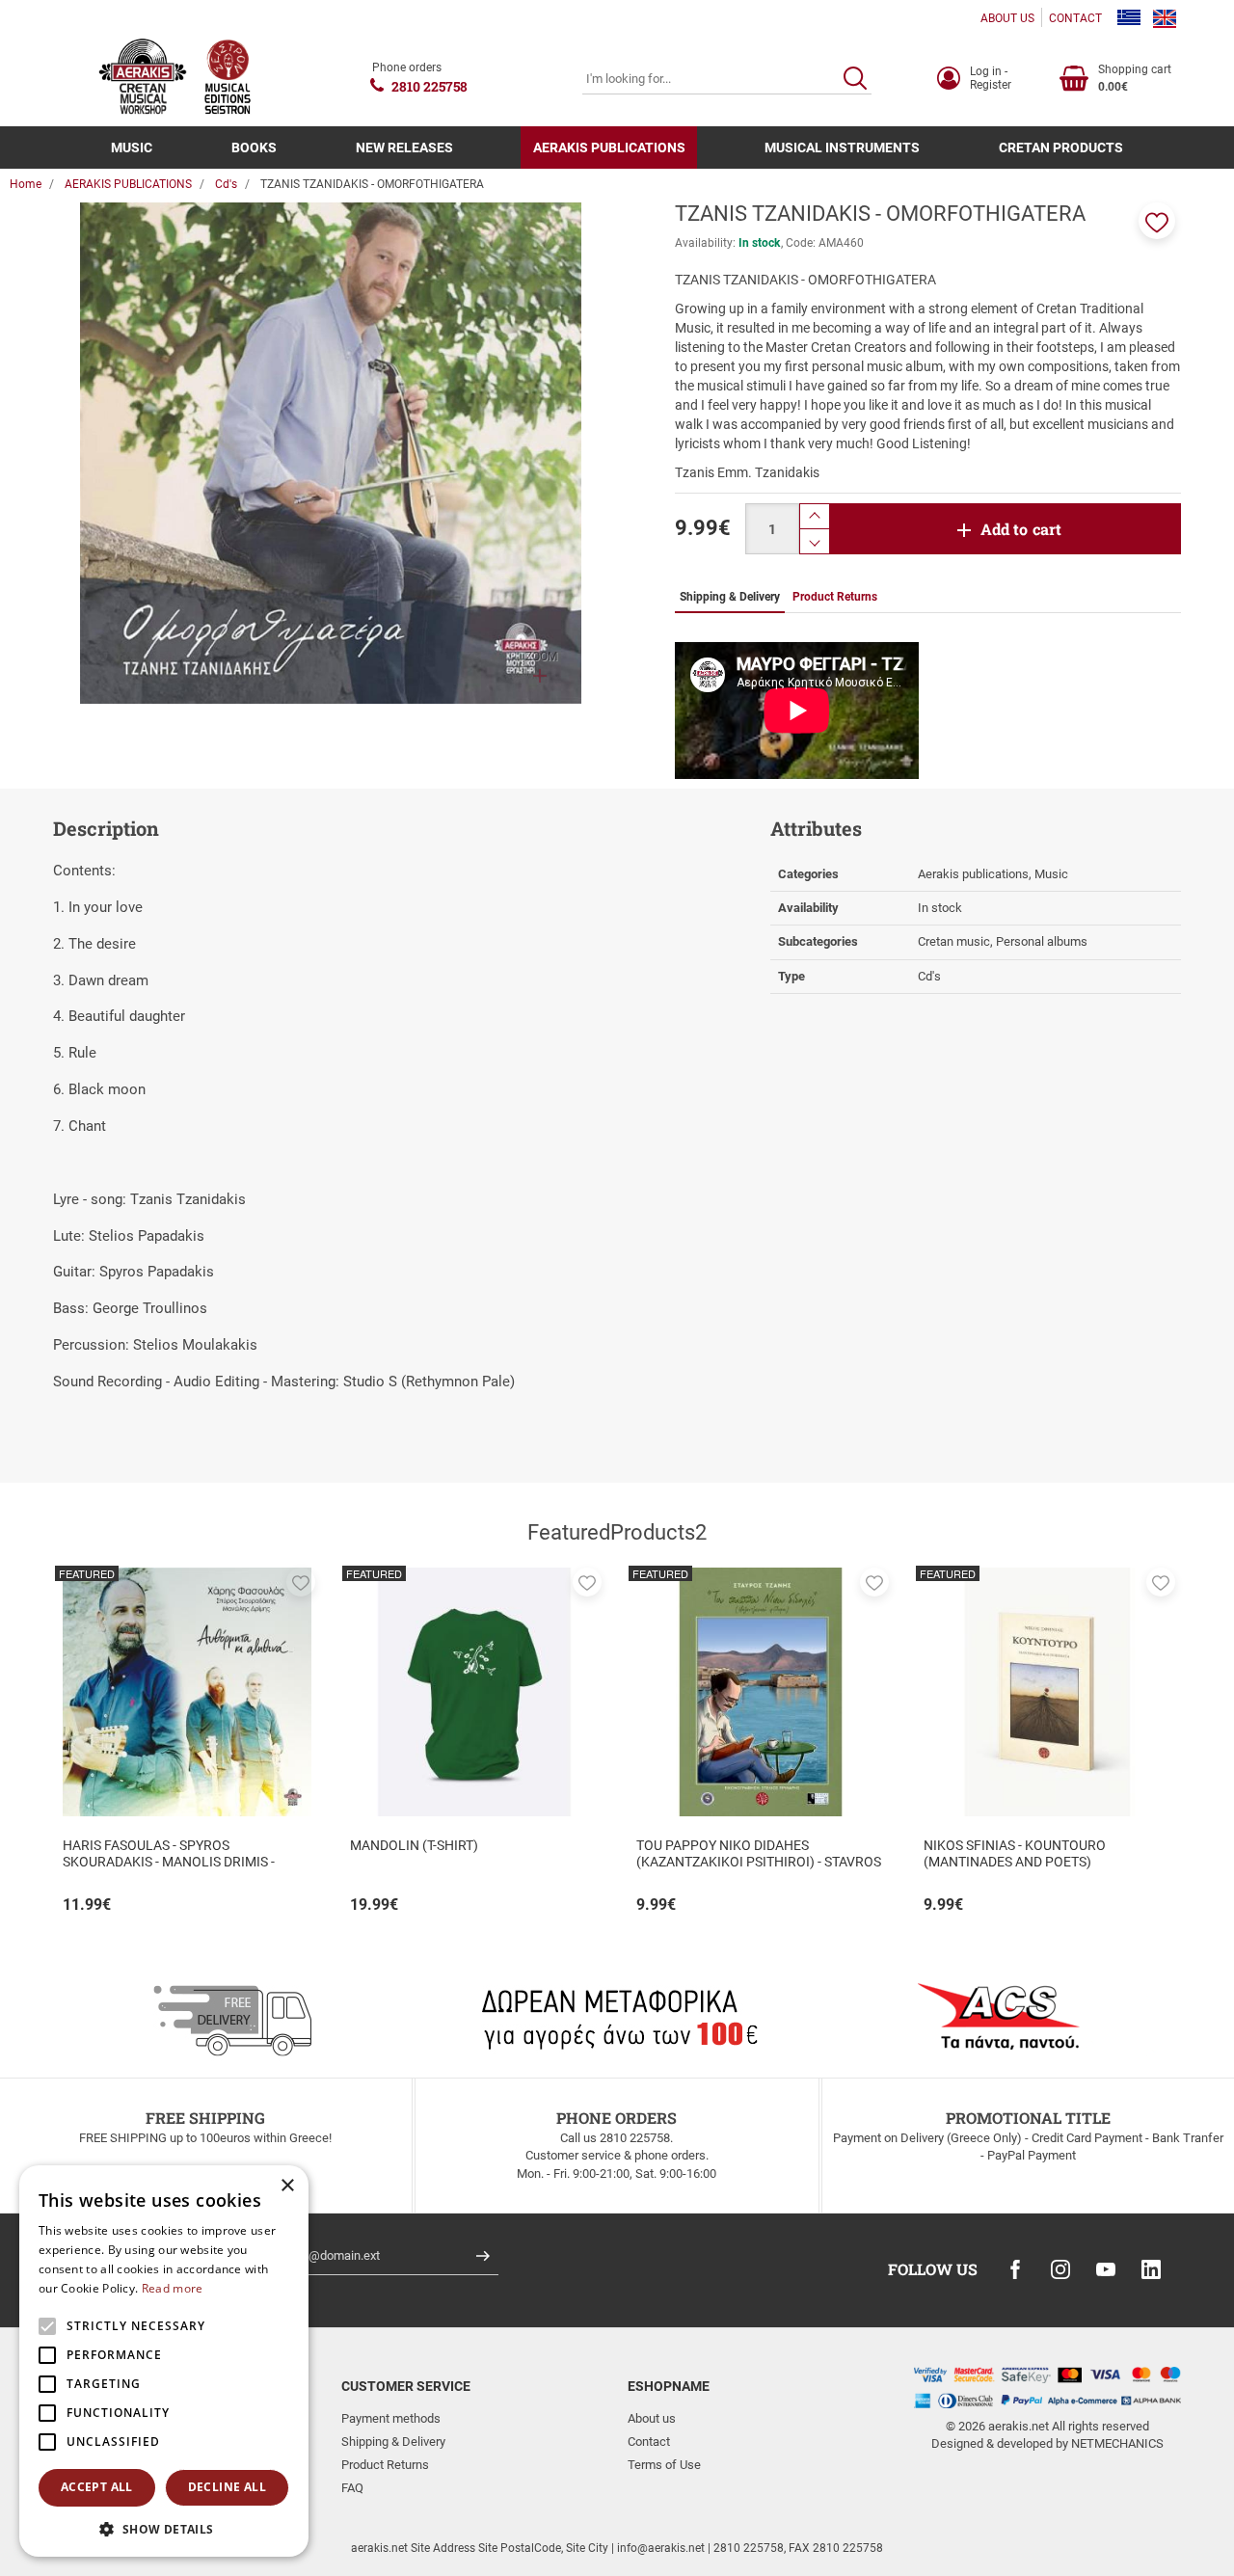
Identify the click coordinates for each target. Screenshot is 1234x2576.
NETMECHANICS (1117, 2443)
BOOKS (254, 148)
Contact (649, 2442)
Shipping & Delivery (393, 2442)
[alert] (164, 2361)
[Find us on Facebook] (1015, 2269)
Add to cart (1021, 529)
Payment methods (391, 2418)
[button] (1157, 221)
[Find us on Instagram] (1060, 2269)
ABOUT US (1007, 18)
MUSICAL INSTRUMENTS (842, 148)
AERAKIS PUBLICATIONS (609, 148)
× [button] (287, 2186)
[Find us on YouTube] (1106, 2269)
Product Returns (385, 2465)
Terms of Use (664, 2465)
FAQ (352, 2488)
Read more (173, 2288)
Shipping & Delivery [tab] (730, 597)
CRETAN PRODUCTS (1061, 148)
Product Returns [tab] (835, 597)
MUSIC (132, 148)
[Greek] (1129, 18)
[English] (1165, 18)
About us (652, 2418)
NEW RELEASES (404, 148)
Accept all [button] (97, 2487)
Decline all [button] (227, 2487)
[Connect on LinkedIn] (1151, 2269)
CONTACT (1075, 18)
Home (26, 184)
